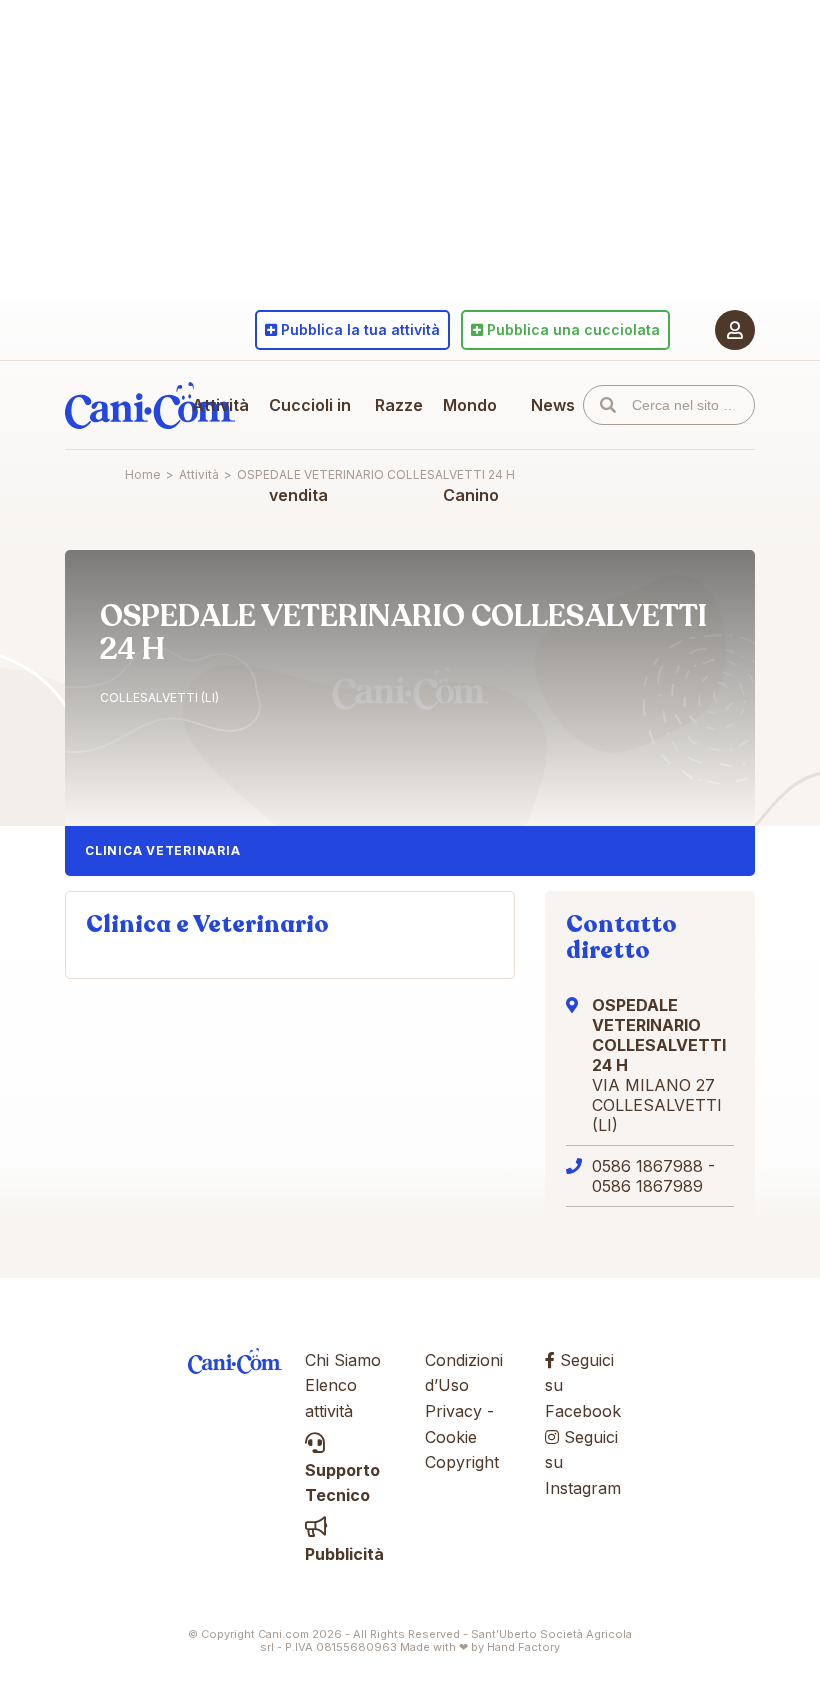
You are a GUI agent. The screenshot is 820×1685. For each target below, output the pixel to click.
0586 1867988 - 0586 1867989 (653, 1176)
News (553, 405)
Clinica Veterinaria (162, 850)
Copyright (462, 1462)
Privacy (453, 1411)
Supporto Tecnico (342, 1482)
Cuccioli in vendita (310, 450)
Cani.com (150, 405)
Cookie (451, 1437)
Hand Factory (523, 1647)
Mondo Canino (471, 450)
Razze (399, 405)
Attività (220, 405)
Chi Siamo (343, 1360)
